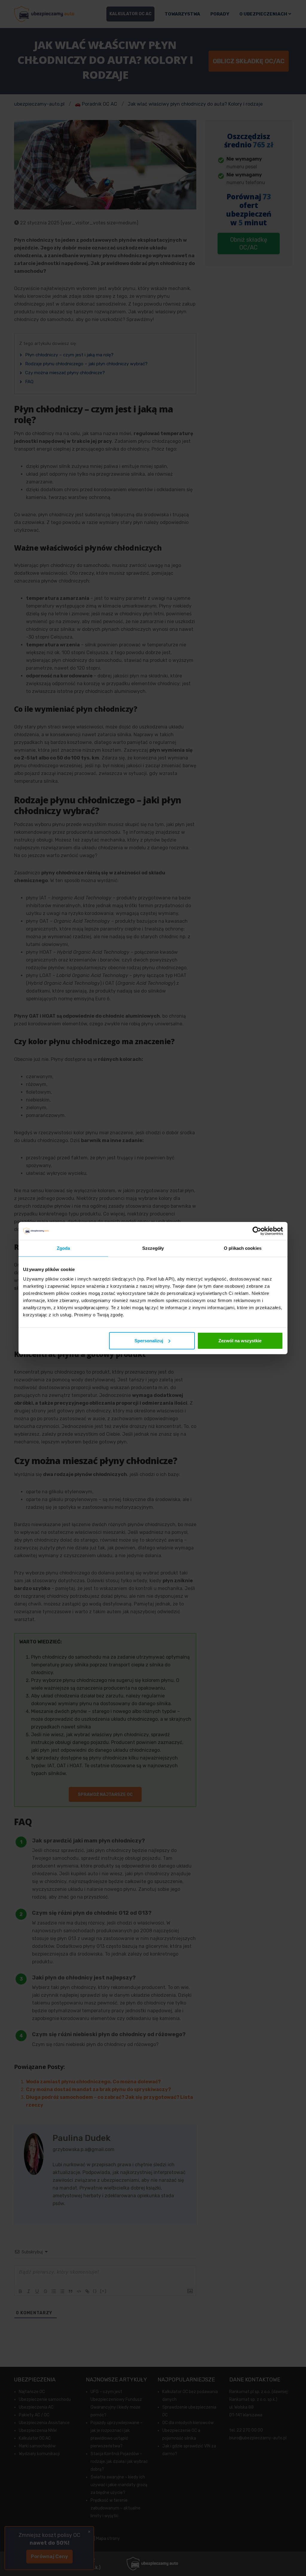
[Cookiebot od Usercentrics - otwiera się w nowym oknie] (257, 1231)
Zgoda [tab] (64, 1248)
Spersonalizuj (149, 1340)
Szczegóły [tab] (153, 1248)
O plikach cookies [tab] (243, 1248)
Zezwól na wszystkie (240, 1340)
